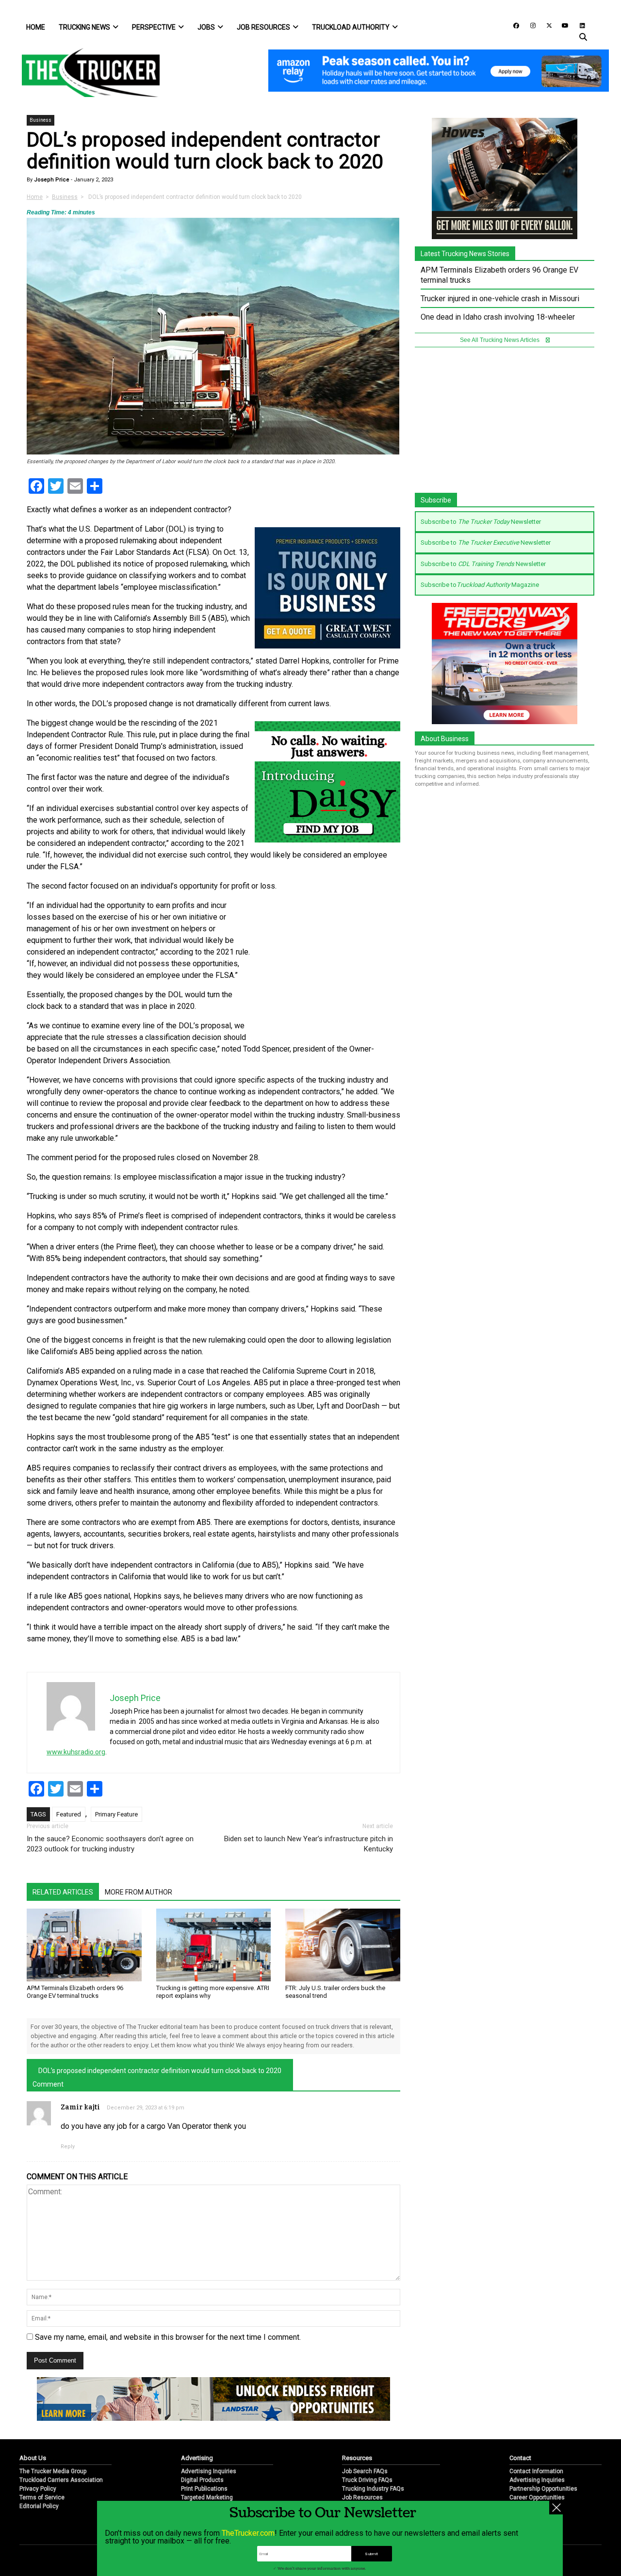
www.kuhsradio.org (76, 1752)
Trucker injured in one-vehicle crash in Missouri (500, 299)
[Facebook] (513, 25)
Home (36, 27)
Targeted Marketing (207, 2497)
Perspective (154, 27)
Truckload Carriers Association (61, 2480)
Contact (520, 2458)
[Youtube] (562, 25)
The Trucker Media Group (53, 2471)
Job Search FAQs (365, 2471)
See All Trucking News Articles (500, 340)
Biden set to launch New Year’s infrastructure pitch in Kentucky (309, 1844)
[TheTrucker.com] (86, 73)
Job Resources (263, 27)
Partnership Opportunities (543, 2489)
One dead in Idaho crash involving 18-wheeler (498, 317)
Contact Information (536, 2471)
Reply (68, 2147)
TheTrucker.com (248, 2533)
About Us (33, 2458)
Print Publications (204, 2489)
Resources (357, 2458)
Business (41, 120)
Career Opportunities (537, 2497)
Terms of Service (42, 2497)
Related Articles (63, 1892)
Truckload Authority (351, 27)
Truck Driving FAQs (367, 2480)
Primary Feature (116, 1814)
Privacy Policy (38, 2489)
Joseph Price (51, 180)
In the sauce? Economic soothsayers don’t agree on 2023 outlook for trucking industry (110, 1844)
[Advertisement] (327, 964)
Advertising (197, 2458)
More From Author (139, 1892)
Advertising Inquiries (209, 2471)
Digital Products (202, 2480)
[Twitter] (546, 25)
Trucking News (84, 27)
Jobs (206, 27)
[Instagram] (529, 25)
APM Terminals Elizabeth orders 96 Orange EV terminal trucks (75, 1992)
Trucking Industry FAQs (373, 2489)
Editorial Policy (39, 2506)
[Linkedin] (578, 25)
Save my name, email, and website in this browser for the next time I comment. (168, 2337)
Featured (69, 1814)
